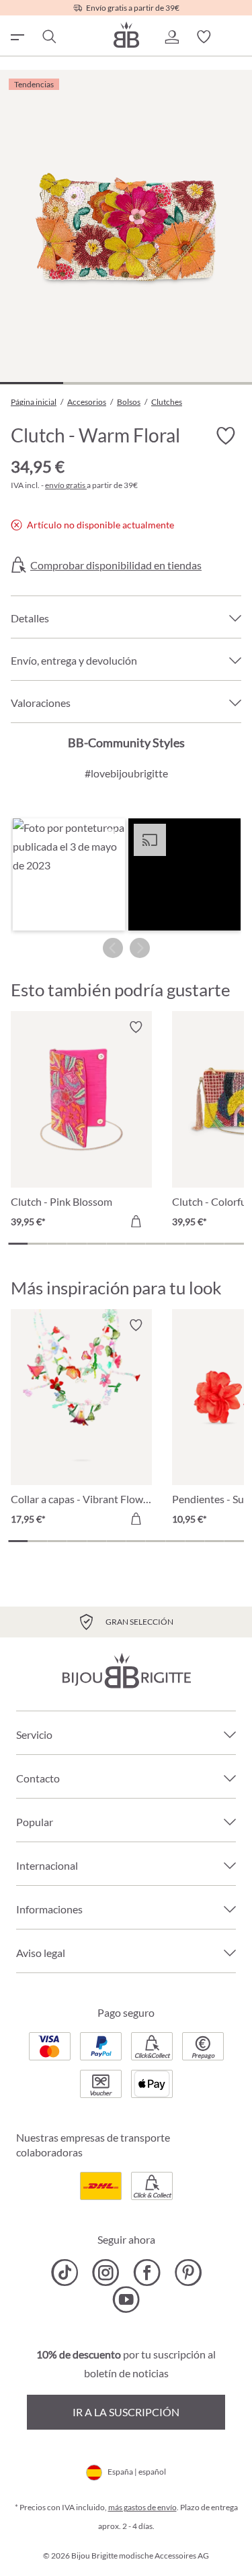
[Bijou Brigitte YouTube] (126, 2299)
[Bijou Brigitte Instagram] (106, 2273)
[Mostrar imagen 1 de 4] (32, 383)
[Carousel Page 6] (116, 1244)
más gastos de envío (142, 2507)
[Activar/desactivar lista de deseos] (225, 436)
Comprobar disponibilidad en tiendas (116, 565)
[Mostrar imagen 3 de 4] (157, 383)
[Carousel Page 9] (175, 1244)
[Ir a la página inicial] (126, 35)
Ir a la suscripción (126, 2412)
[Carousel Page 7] (136, 1244)
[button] (171, 37)
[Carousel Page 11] (215, 1244)
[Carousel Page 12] (234, 1244)
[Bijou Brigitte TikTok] (65, 2273)
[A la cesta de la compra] (136, 1221)
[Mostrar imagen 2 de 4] (95, 383)
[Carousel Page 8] (156, 1244)
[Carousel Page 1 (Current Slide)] (18, 1244)
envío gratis (66, 485)
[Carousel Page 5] (96, 1244)
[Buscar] (48, 37)
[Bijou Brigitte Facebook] (147, 2273)
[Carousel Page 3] (57, 1244)
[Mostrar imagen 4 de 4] (220, 383)
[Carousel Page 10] (195, 1244)
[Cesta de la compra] (236, 37)
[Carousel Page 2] (37, 1244)
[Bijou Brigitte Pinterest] (188, 2273)
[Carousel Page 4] (77, 1244)
